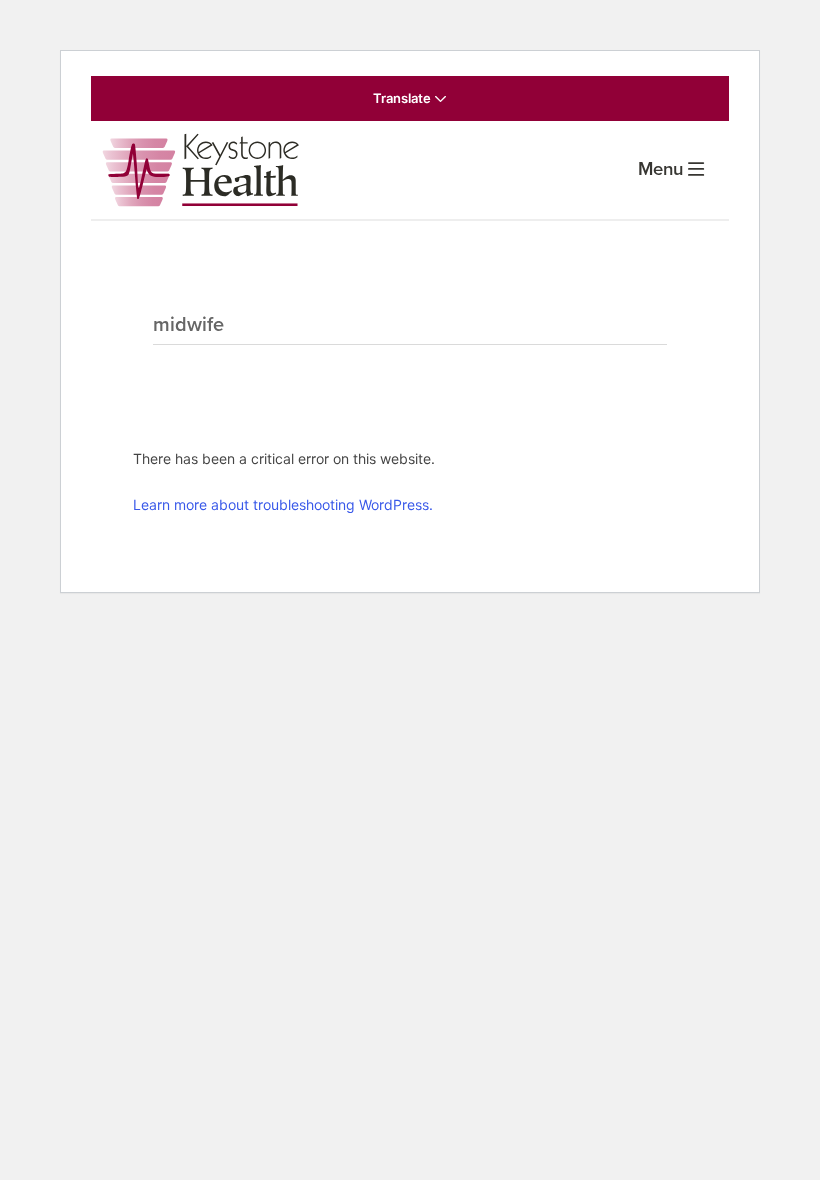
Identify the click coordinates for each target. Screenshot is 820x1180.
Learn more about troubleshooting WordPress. (283, 504)
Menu (660, 169)
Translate (403, 98)
